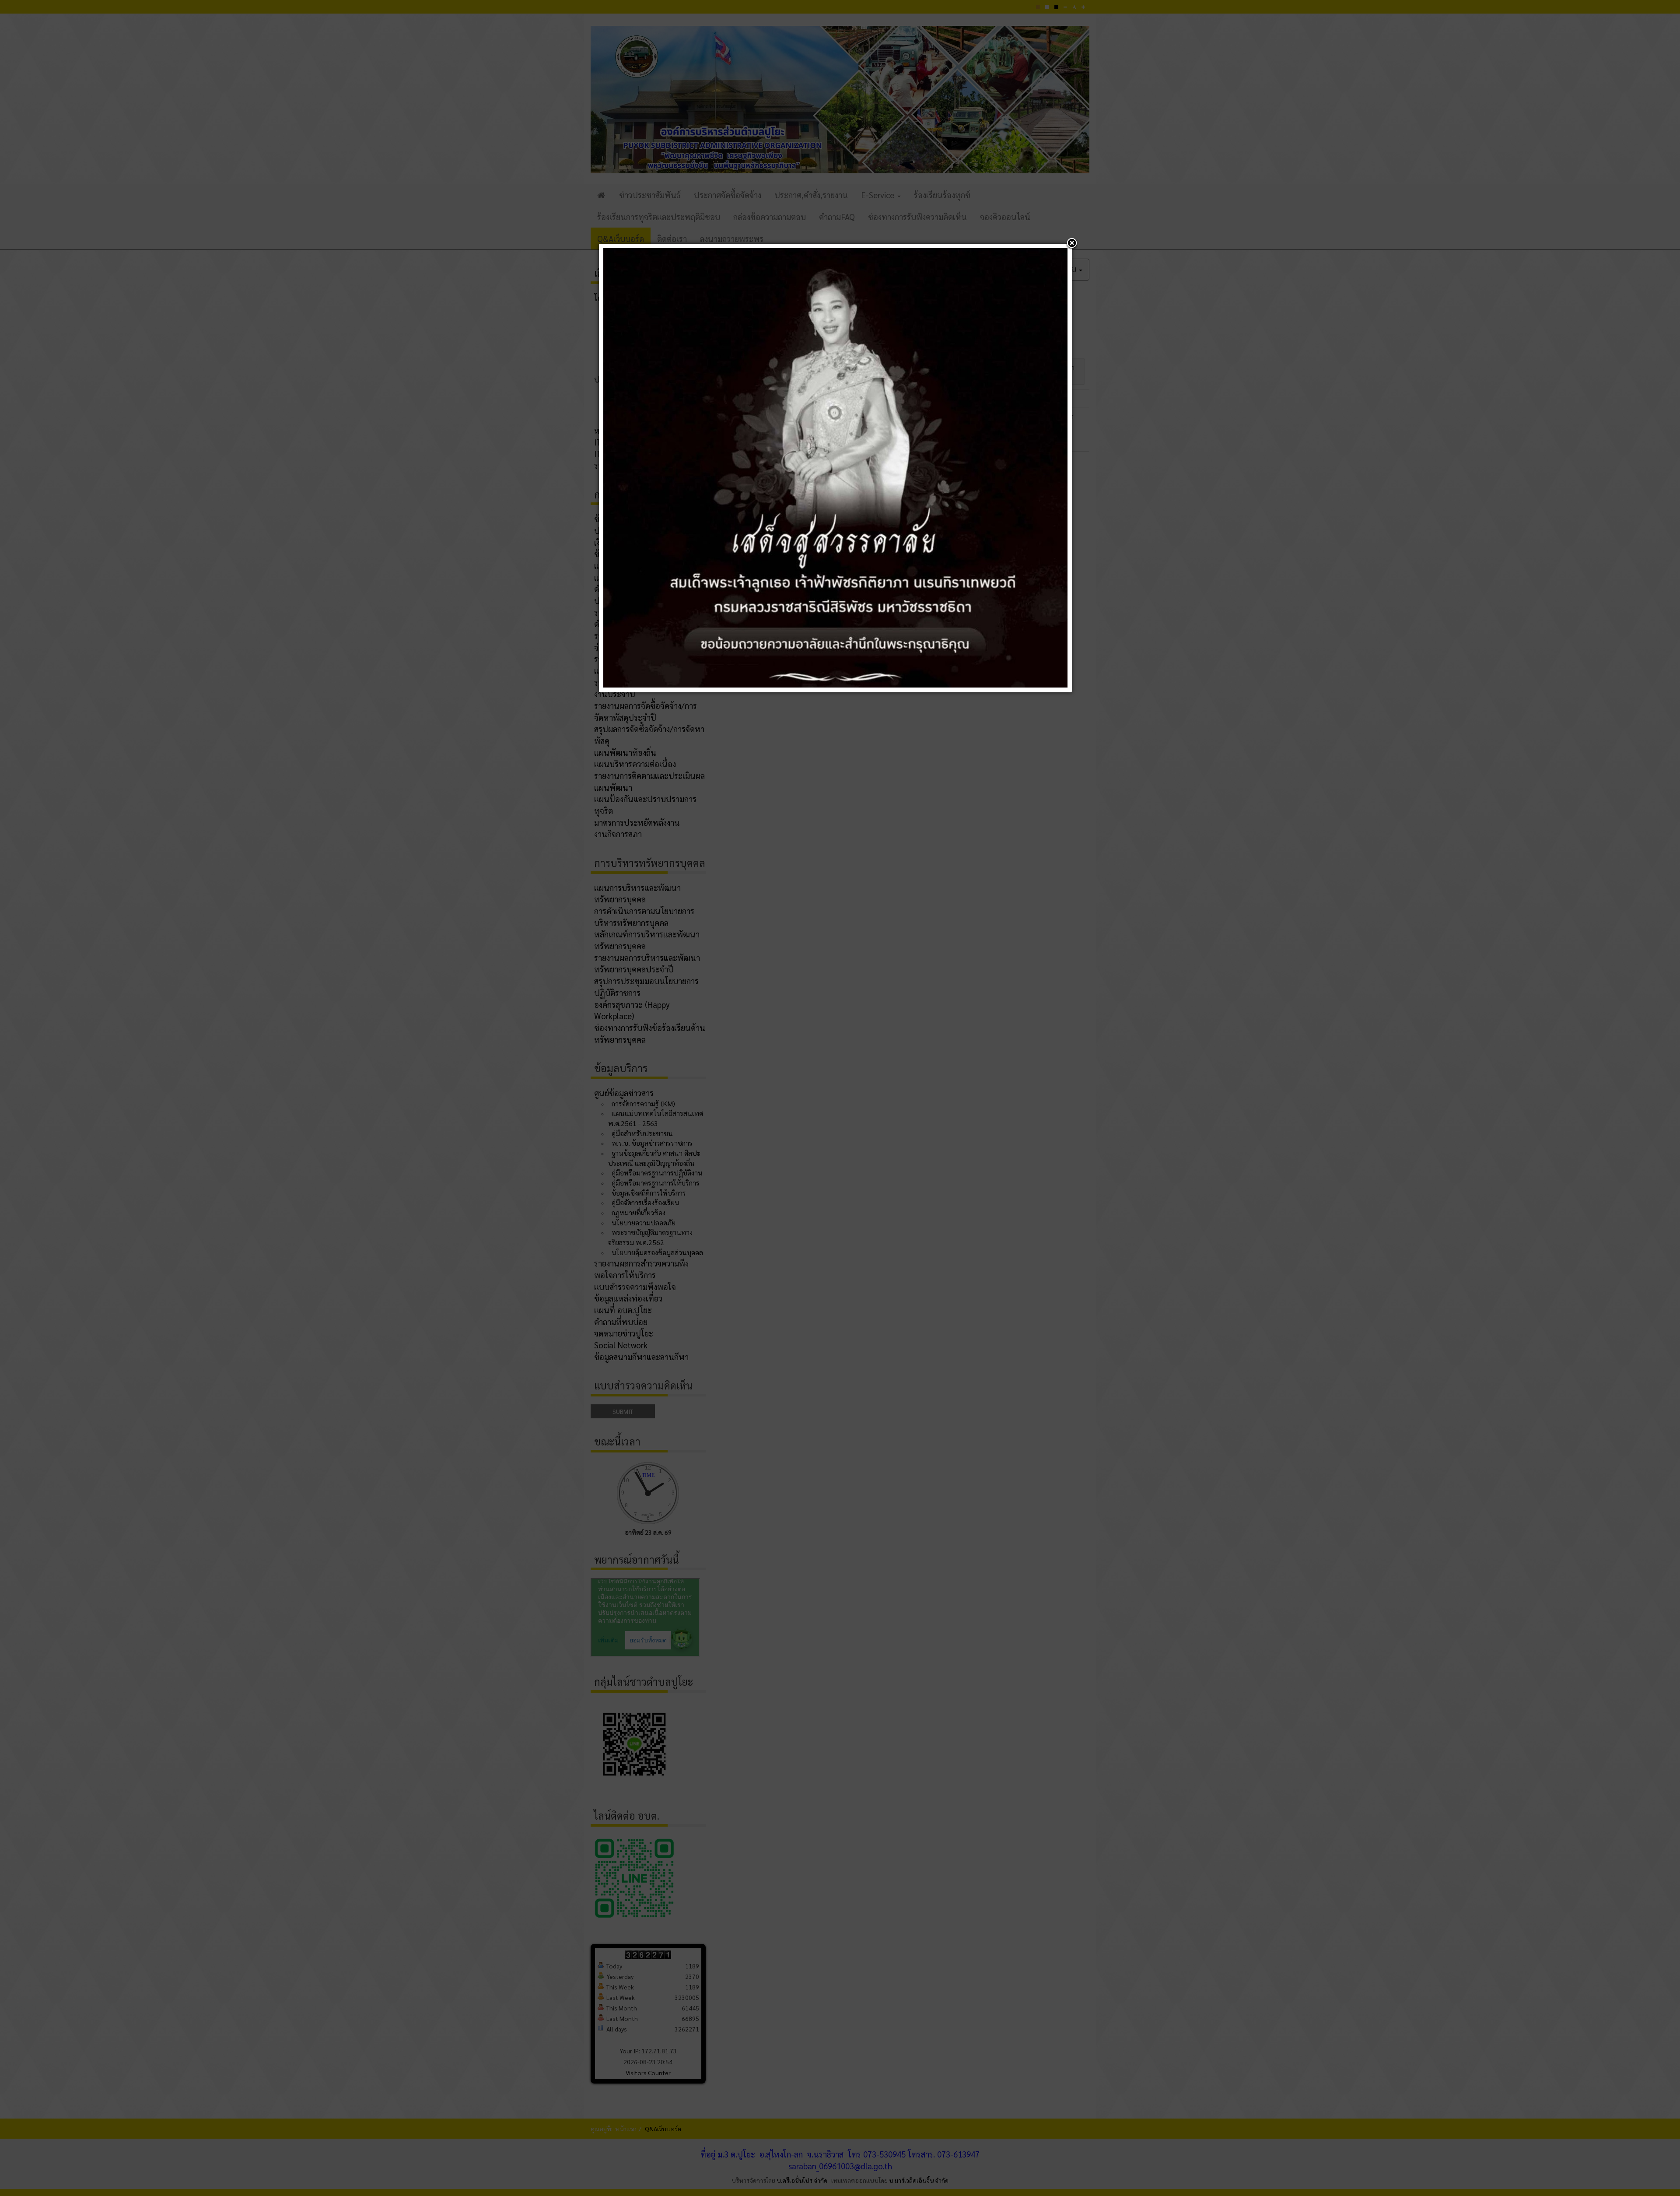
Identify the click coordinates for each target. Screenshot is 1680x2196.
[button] (1072, 244)
